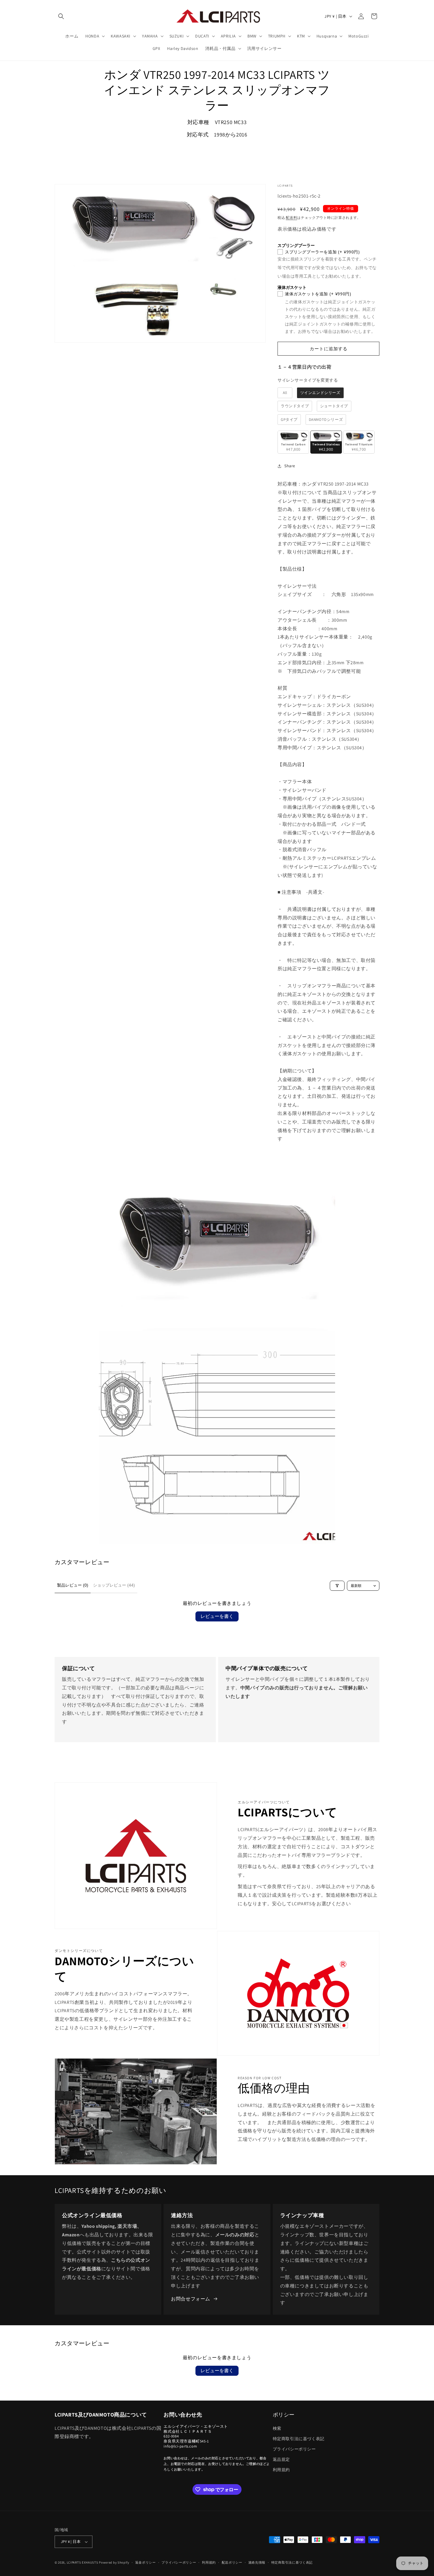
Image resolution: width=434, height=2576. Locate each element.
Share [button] (290, 466)
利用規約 (281, 2470)
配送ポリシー (232, 2562)
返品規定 (281, 2459)
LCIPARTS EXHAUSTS (83, 2562)
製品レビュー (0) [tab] (73, 1585)
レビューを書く (217, 1616)
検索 (277, 2428)
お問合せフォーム (191, 2299)
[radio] (285, 393)
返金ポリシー (146, 2562)
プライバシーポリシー (294, 2449)
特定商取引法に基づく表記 (299, 2439)
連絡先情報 (257, 2562)
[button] (61, 16)
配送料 (291, 218)
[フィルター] (337, 1586)
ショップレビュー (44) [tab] (114, 1585)
